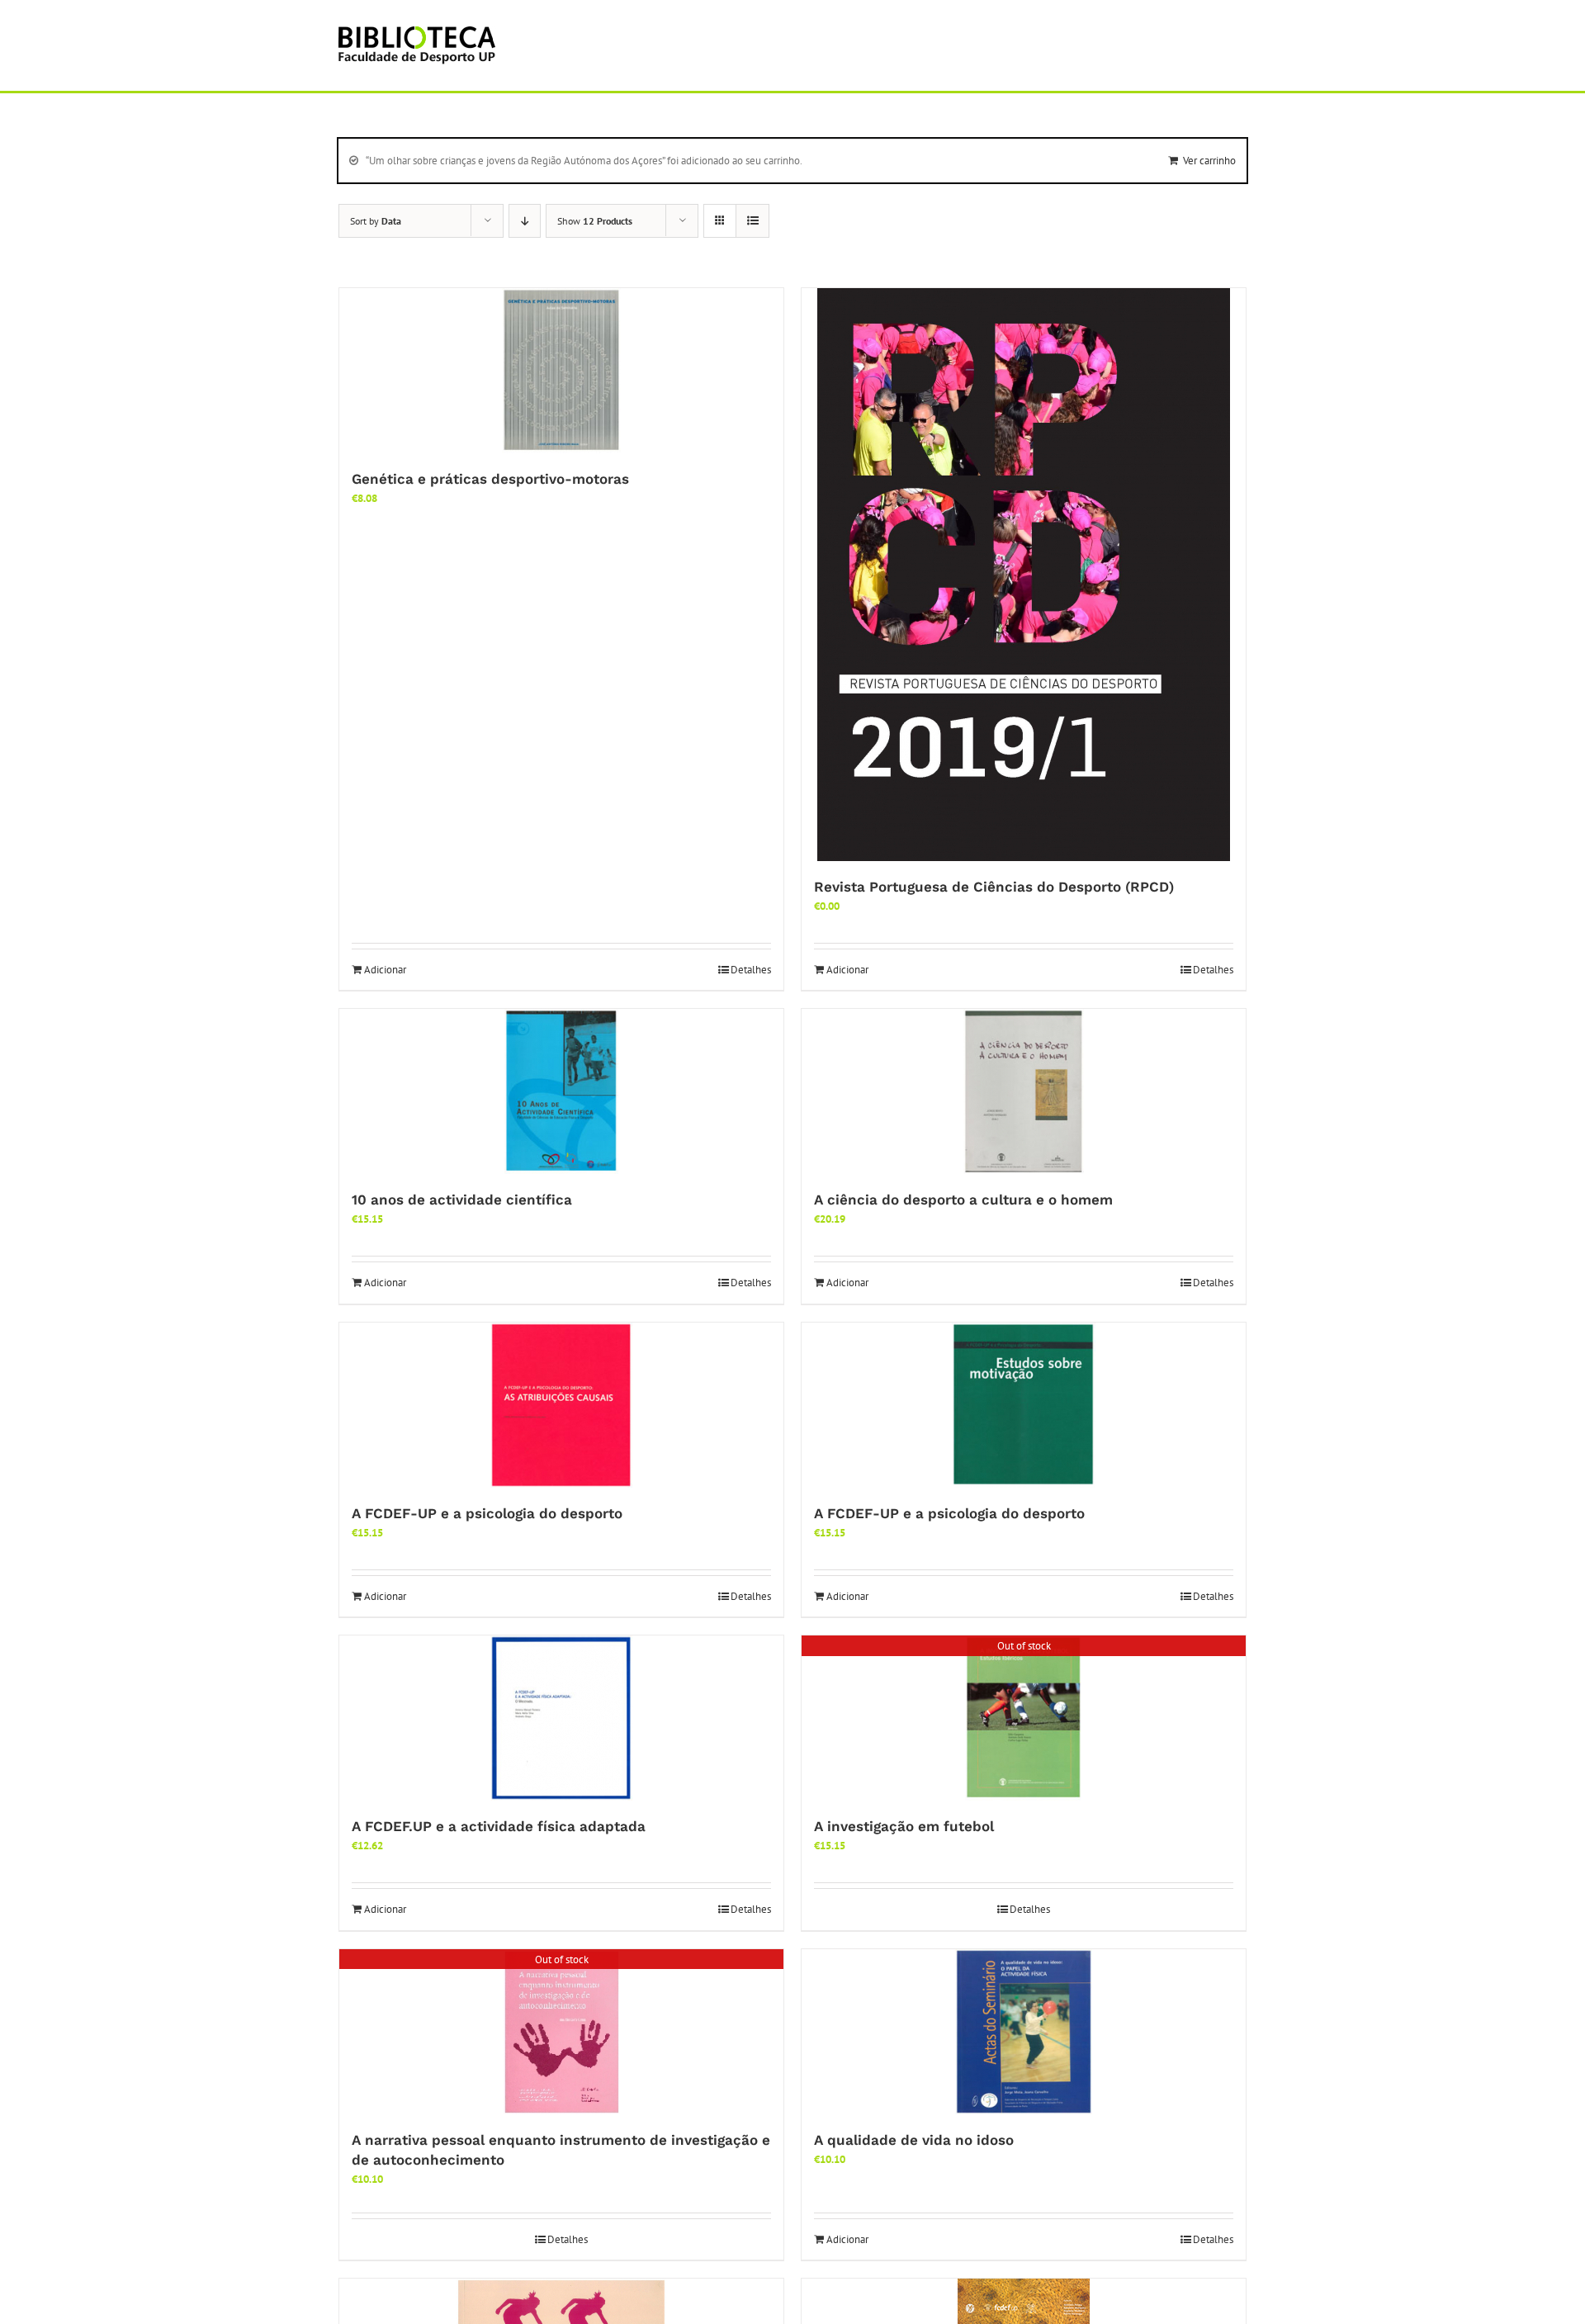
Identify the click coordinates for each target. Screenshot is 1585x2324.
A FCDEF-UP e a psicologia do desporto (487, 1513)
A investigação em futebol (904, 1826)
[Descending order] (525, 221)
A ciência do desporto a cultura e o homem (963, 1200)
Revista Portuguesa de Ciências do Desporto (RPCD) (994, 887)
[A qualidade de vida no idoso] (1024, 2032)
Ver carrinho (1209, 161)
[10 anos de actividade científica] (561, 1091)
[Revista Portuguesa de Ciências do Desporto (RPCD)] (1024, 575)
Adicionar (385, 970)
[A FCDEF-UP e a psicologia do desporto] (561, 1405)
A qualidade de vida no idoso (914, 2140)
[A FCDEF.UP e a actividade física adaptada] (561, 1718)
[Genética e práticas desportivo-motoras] (561, 371)
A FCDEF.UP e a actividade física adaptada (499, 1826)
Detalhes (751, 970)
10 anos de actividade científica (462, 1200)
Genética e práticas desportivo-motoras (490, 479)
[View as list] (752, 221)
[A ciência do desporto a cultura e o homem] (1024, 1091)
